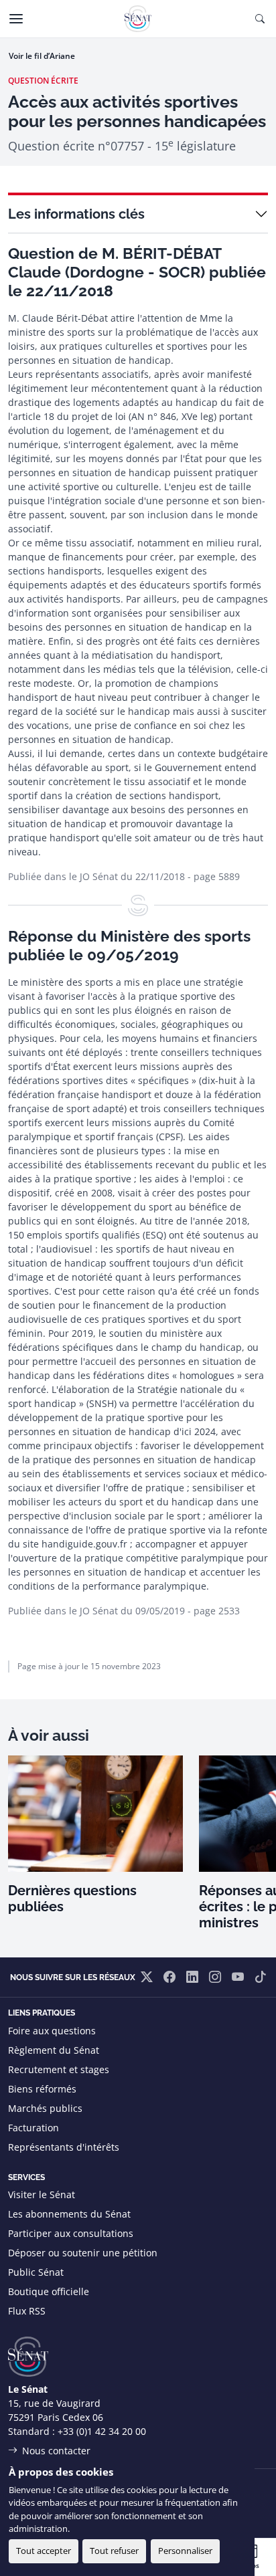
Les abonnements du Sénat (69, 2214)
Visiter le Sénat (42, 2194)
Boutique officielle (49, 2291)
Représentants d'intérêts (64, 2147)
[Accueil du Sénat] (138, 19)
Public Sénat (36, 2272)
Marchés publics (45, 2108)
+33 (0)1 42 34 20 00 (102, 2431)
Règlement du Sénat (54, 2050)
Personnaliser (185, 2551)
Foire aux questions (52, 2031)
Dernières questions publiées (72, 1899)
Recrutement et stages (59, 2069)
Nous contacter (56, 2451)
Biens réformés (42, 2089)
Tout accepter (44, 2551)
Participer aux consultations (71, 2233)
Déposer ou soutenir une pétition (83, 2253)
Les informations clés (76, 214)
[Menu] (16, 19)
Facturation (33, 2128)
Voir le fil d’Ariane (42, 56)
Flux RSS (27, 2311)
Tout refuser (114, 2551)
